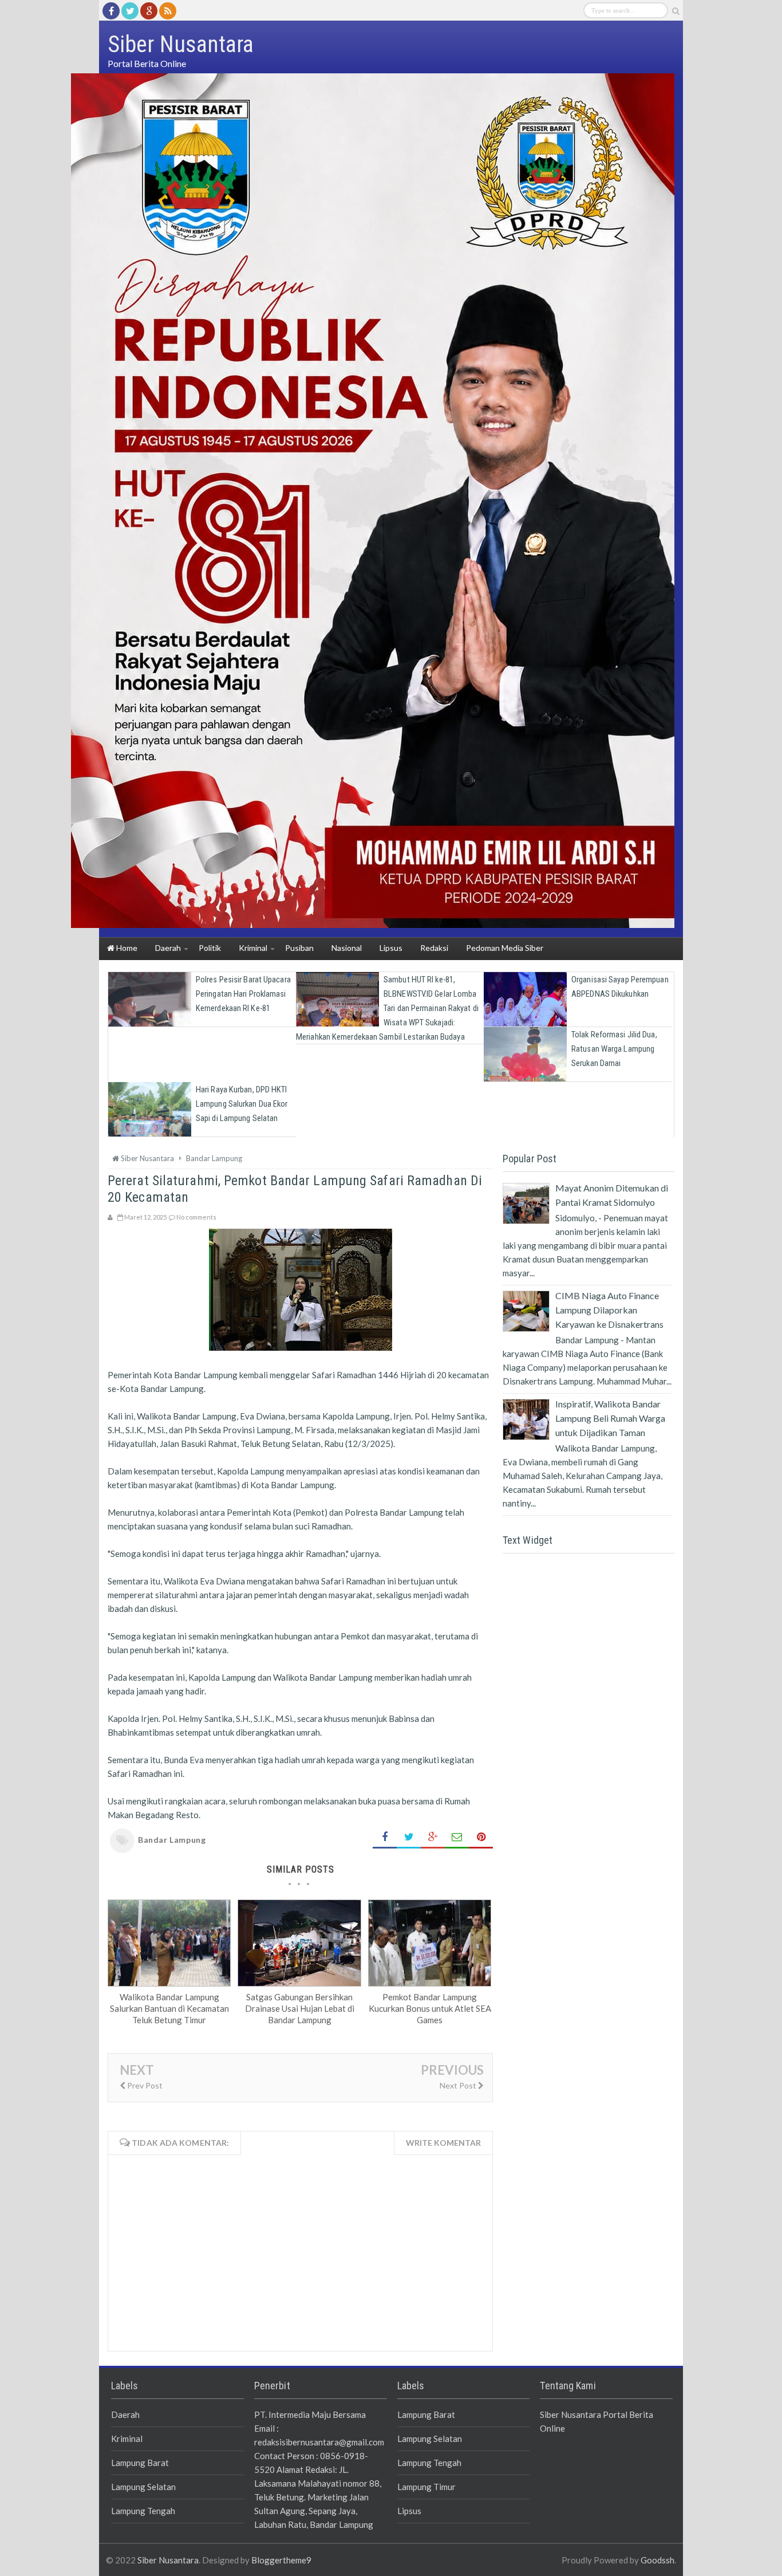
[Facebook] (111, 11)
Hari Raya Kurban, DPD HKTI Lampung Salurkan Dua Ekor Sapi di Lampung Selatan (242, 1104)
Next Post (459, 2085)
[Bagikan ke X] (409, 1837)
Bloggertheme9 (281, 2560)
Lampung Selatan (143, 2487)
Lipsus (409, 2511)
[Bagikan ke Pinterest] (481, 1837)
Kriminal (127, 2439)
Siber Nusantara (168, 2560)
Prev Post (144, 2085)
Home (126, 948)
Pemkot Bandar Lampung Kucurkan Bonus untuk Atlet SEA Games (430, 2008)
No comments (196, 1217)
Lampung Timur (426, 2487)
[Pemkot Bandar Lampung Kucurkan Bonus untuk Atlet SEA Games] (430, 1983)
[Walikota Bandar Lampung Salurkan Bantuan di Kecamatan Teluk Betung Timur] (169, 1983)
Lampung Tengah (143, 2511)
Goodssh (657, 2560)
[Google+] (149, 11)
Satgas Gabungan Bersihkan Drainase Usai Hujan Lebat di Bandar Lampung (300, 2008)
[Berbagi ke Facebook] (385, 1837)
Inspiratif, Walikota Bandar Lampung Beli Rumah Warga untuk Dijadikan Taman (610, 1418)
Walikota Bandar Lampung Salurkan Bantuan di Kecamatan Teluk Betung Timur (169, 2008)
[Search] (676, 11)
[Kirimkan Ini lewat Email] (457, 1837)
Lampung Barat (140, 2463)
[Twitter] (130, 11)
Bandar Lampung (172, 1840)
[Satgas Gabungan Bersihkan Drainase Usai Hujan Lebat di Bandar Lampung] (299, 1983)
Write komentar (443, 2143)
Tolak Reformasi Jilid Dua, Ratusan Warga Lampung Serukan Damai (614, 1049)
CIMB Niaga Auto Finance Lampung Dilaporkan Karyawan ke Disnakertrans (609, 1310)
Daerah (125, 2414)
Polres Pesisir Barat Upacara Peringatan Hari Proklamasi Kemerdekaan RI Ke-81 (243, 994)
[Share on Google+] (433, 1837)
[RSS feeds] (168, 11)
